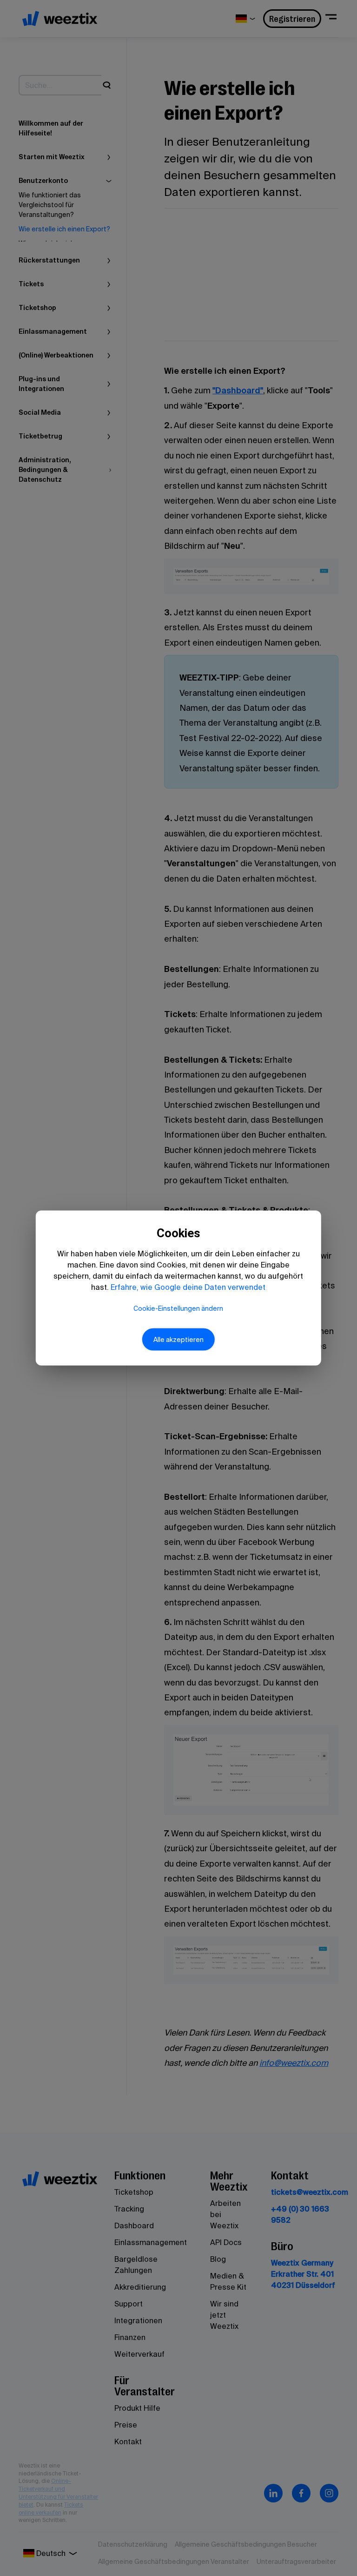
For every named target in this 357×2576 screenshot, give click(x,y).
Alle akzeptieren (178, 1339)
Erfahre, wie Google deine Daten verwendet (188, 1287)
